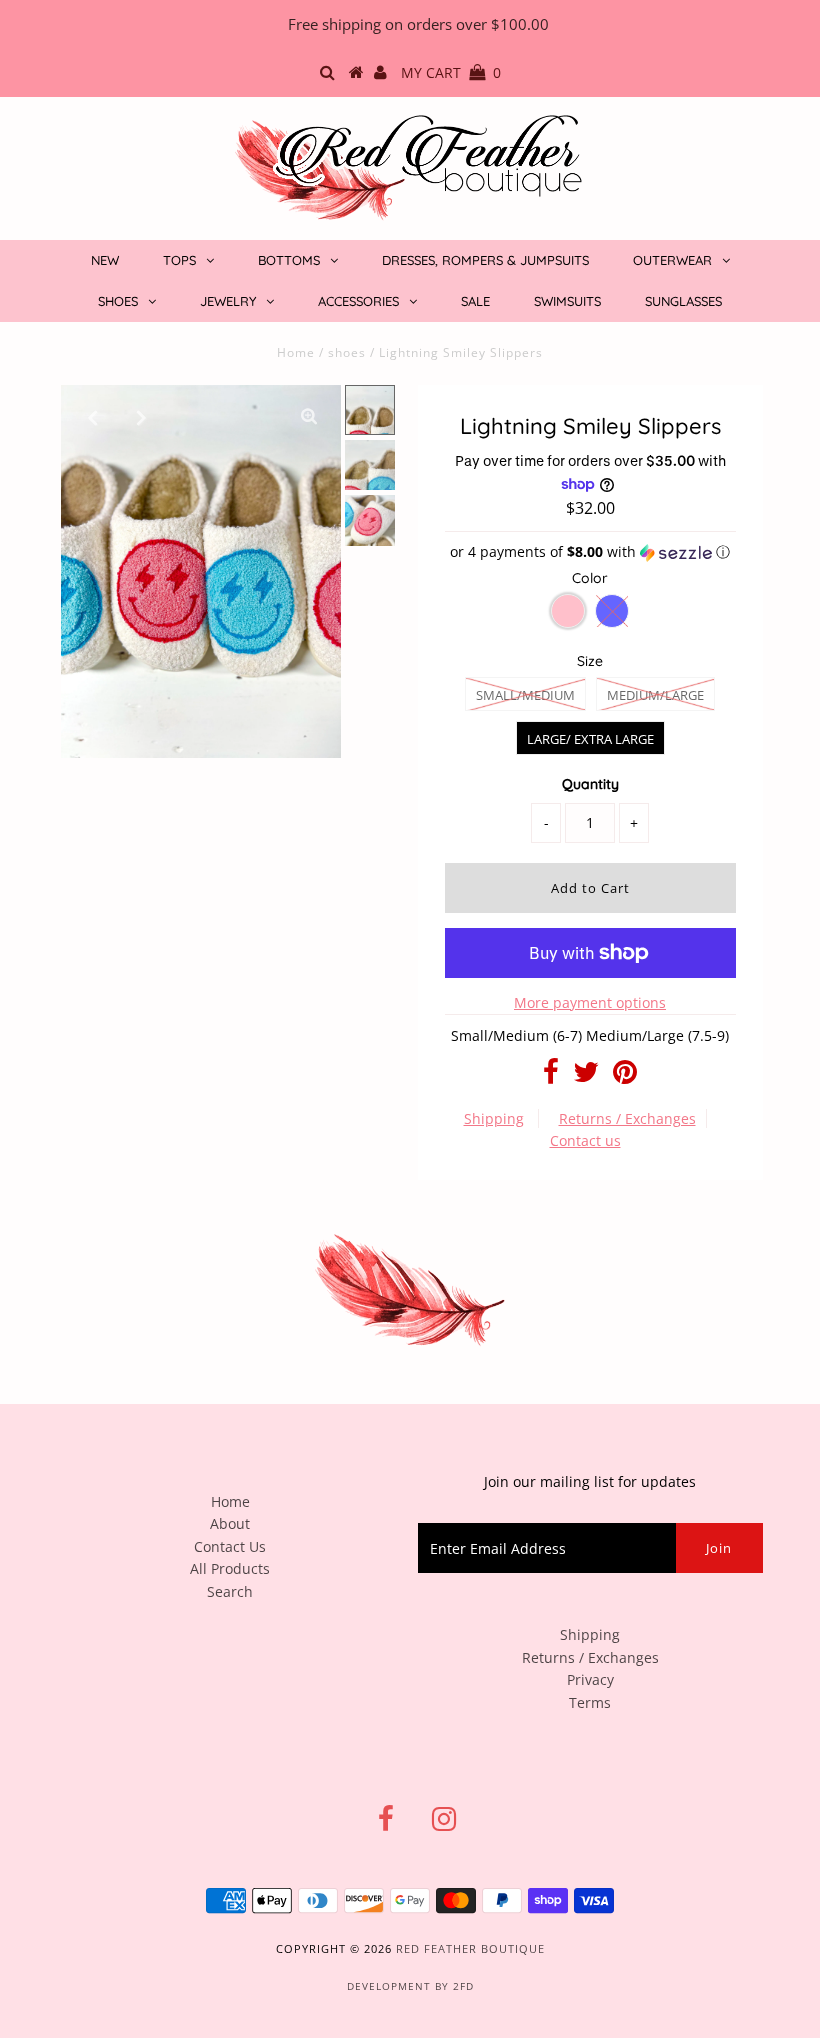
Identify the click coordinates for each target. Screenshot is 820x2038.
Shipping (494, 1118)
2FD (463, 1986)
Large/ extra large (590, 739)
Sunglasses (683, 301)
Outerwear (672, 260)
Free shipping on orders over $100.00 (418, 24)
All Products (230, 1568)
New (105, 260)
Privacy (590, 1679)
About (230, 1523)
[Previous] (93, 417)
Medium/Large (655, 695)
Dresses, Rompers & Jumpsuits (485, 260)
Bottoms (289, 260)
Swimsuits (567, 301)
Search (230, 1591)
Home (296, 352)
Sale (475, 301)
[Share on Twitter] (586, 1076)
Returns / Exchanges (627, 1118)
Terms (590, 1702)
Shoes (118, 301)
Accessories (358, 301)
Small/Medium (525, 695)
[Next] (142, 417)
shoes (347, 352)
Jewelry (228, 301)
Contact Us (230, 1546)
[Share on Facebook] (551, 1076)
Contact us (585, 1140)
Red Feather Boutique (470, 1948)
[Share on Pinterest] (625, 1076)
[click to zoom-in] (309, 417)
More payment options (590, 1002)
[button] (590, 552)
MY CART (451, 72)
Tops (179, 260)
